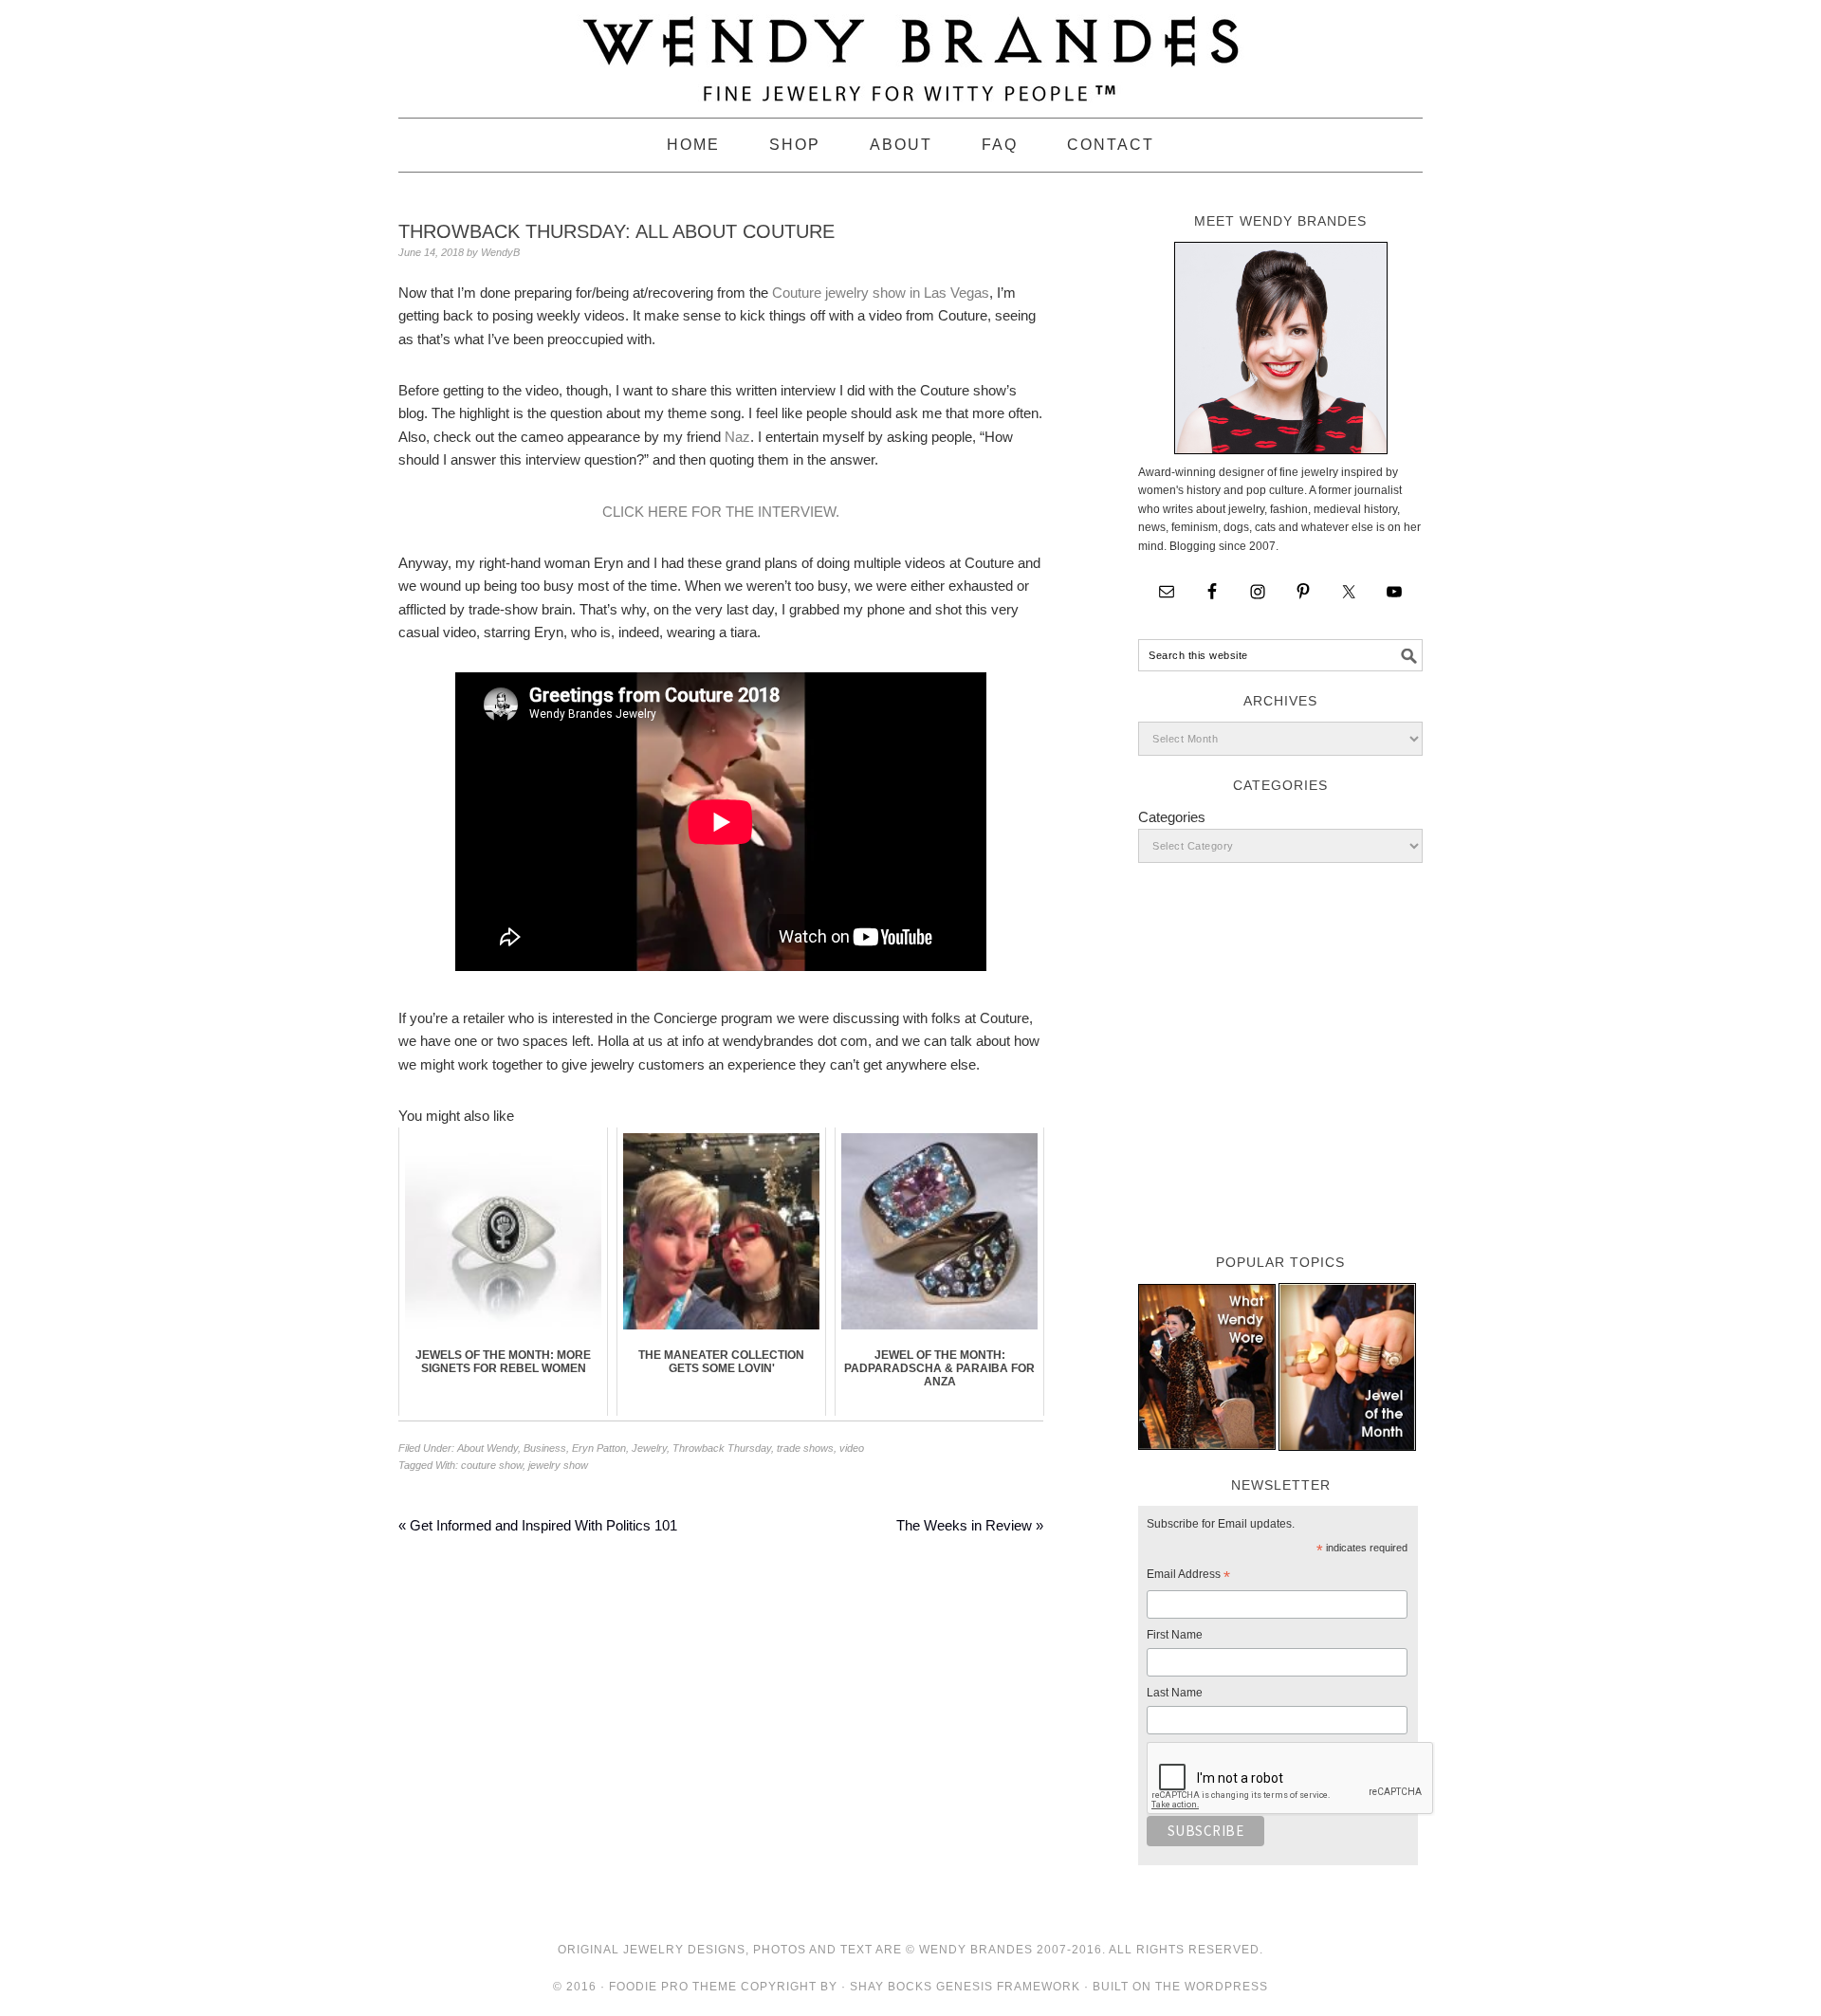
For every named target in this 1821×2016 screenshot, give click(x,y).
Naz (737, 437)
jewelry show (558, 1465)
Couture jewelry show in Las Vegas (881, 293)
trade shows (805, 1448)
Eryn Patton (599, 1448)
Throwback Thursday (722, 1448)
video (852, 1448)
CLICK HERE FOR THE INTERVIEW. (721, 512)
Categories (1172, 817)
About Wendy (487, 1448)
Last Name (1175, 1693)
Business (545, 1448)
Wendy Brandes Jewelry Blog (910, 50)
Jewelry (649, 1448)
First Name (1175, 1635)
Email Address (1188, 1577)
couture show (492, 1465)
